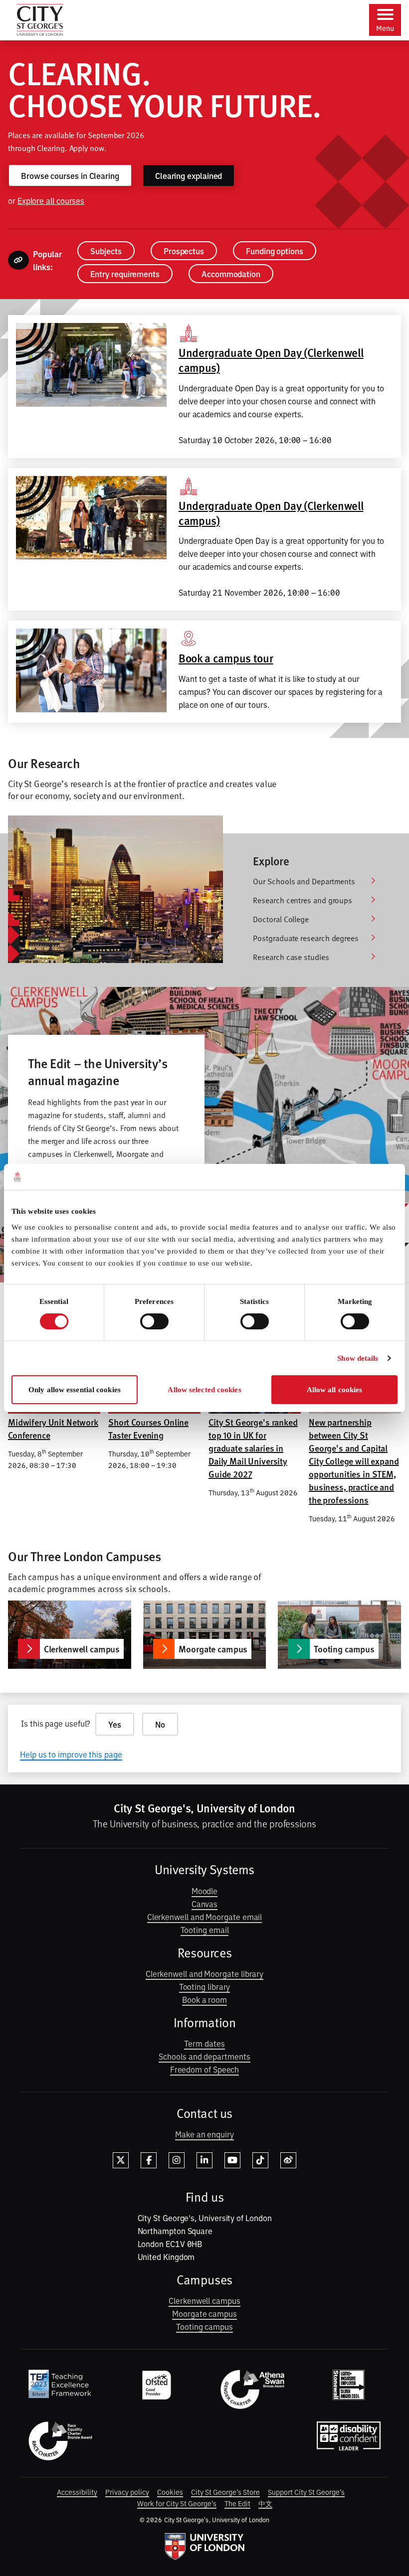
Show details (358, 1358)
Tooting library (205, 1986)
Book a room (204, 1999)
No (160, 1724)
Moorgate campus (204, 2313)
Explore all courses (51, 200)
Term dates (204, 2043)
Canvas (205, 1904)
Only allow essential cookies (75, 1390)
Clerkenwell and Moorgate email (205, 1917)
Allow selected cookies (204, 1390)
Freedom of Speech (205, 2069)
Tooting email (205, 1930)
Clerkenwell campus (204, 2300)
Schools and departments (204, 2056)
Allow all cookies (335, 1390)
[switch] (154, 1321)
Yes (115, 1724)
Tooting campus (204, 2326)
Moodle (205, 1891)
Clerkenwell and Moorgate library (204, 1973)
